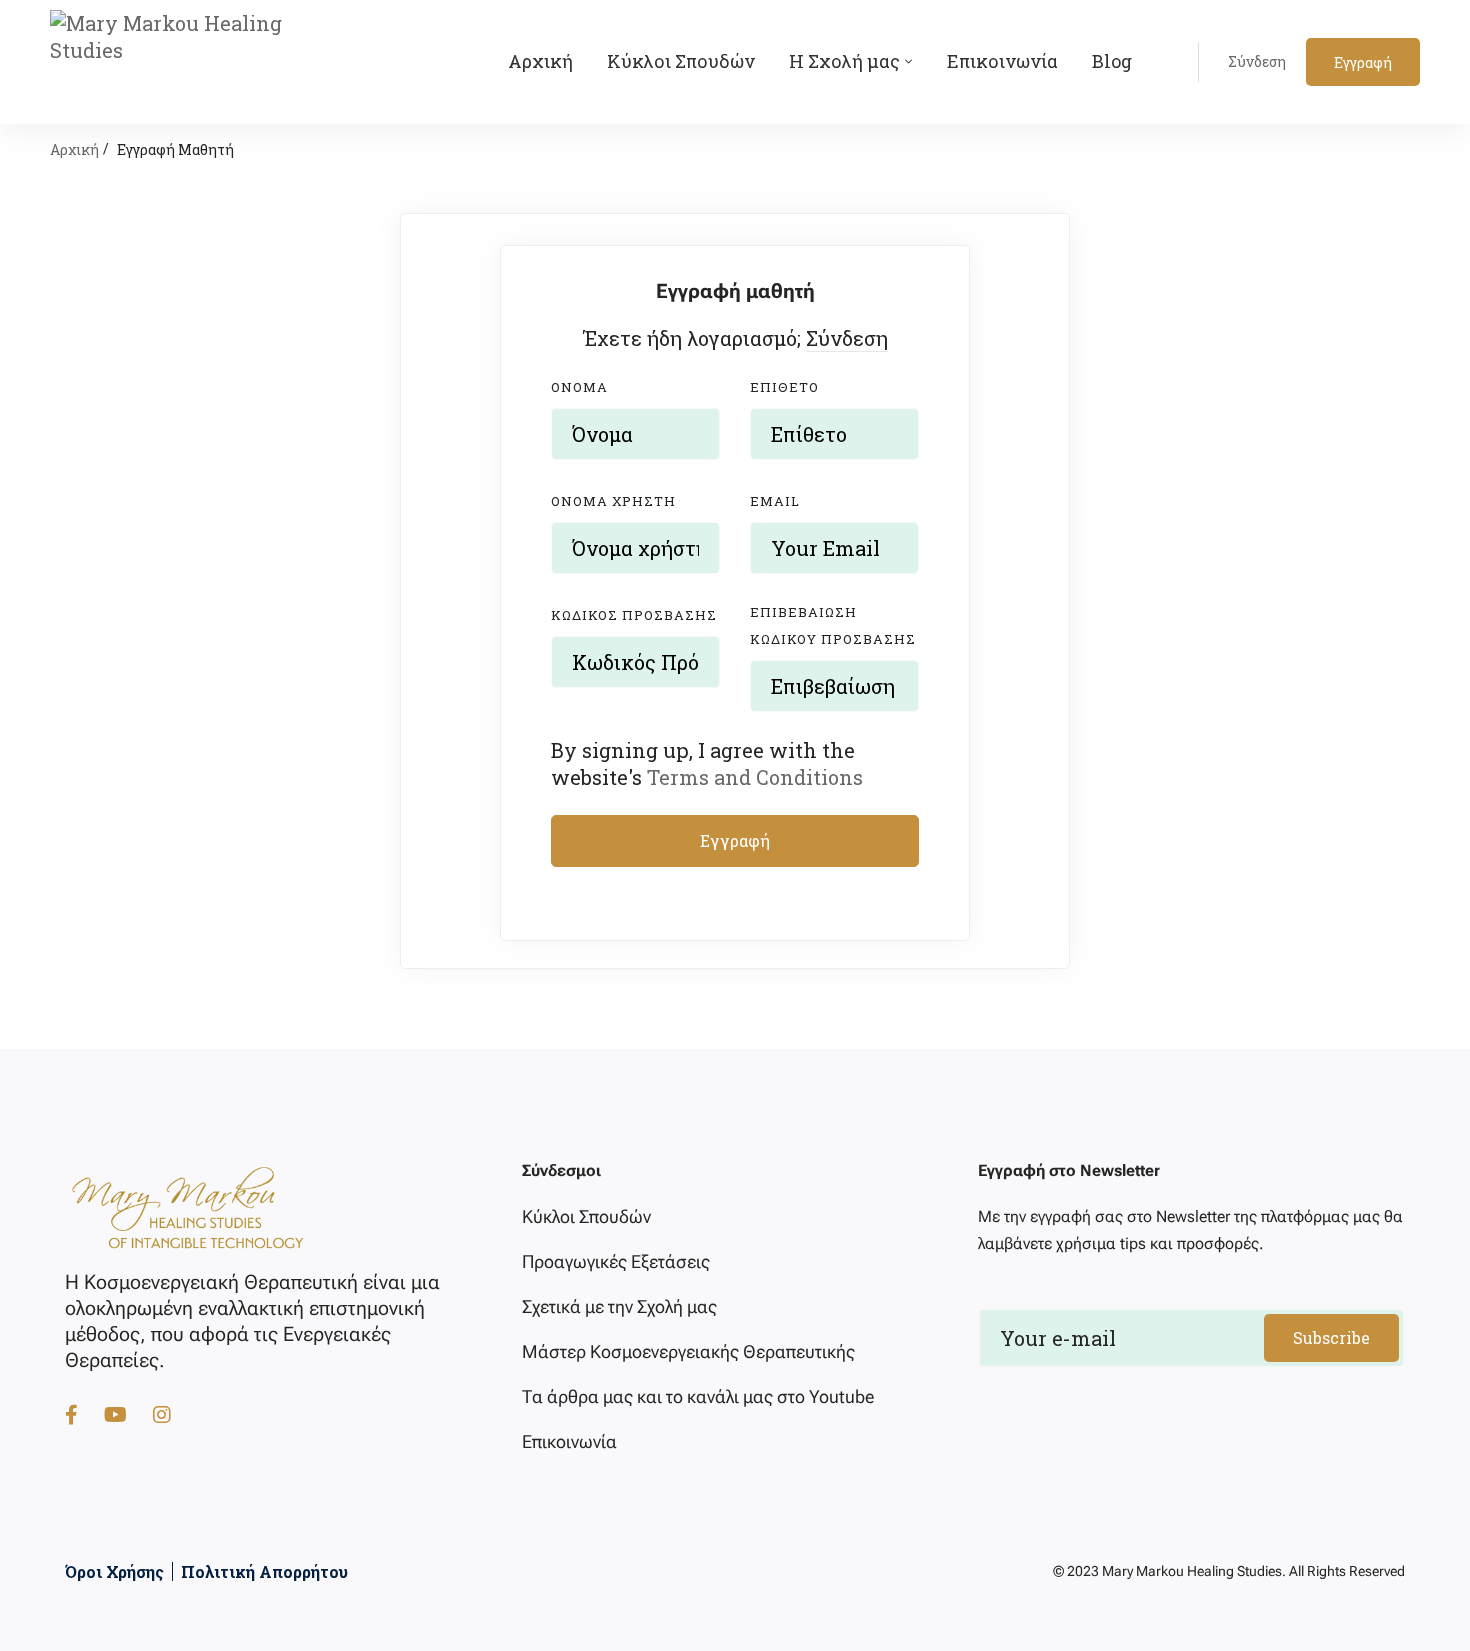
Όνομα (579, 387)
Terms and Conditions (755, 777)
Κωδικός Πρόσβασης (634, 615)
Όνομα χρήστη (613, 501)
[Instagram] (162, 1414)
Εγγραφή (735, 840)
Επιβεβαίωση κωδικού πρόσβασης (833, 625)
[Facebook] (71, 1414)
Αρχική (74, 149)
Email (775, 501)
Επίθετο (784, 387)
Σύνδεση (847, 338)
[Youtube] (115, 1414)
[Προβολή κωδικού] (699, 686)
